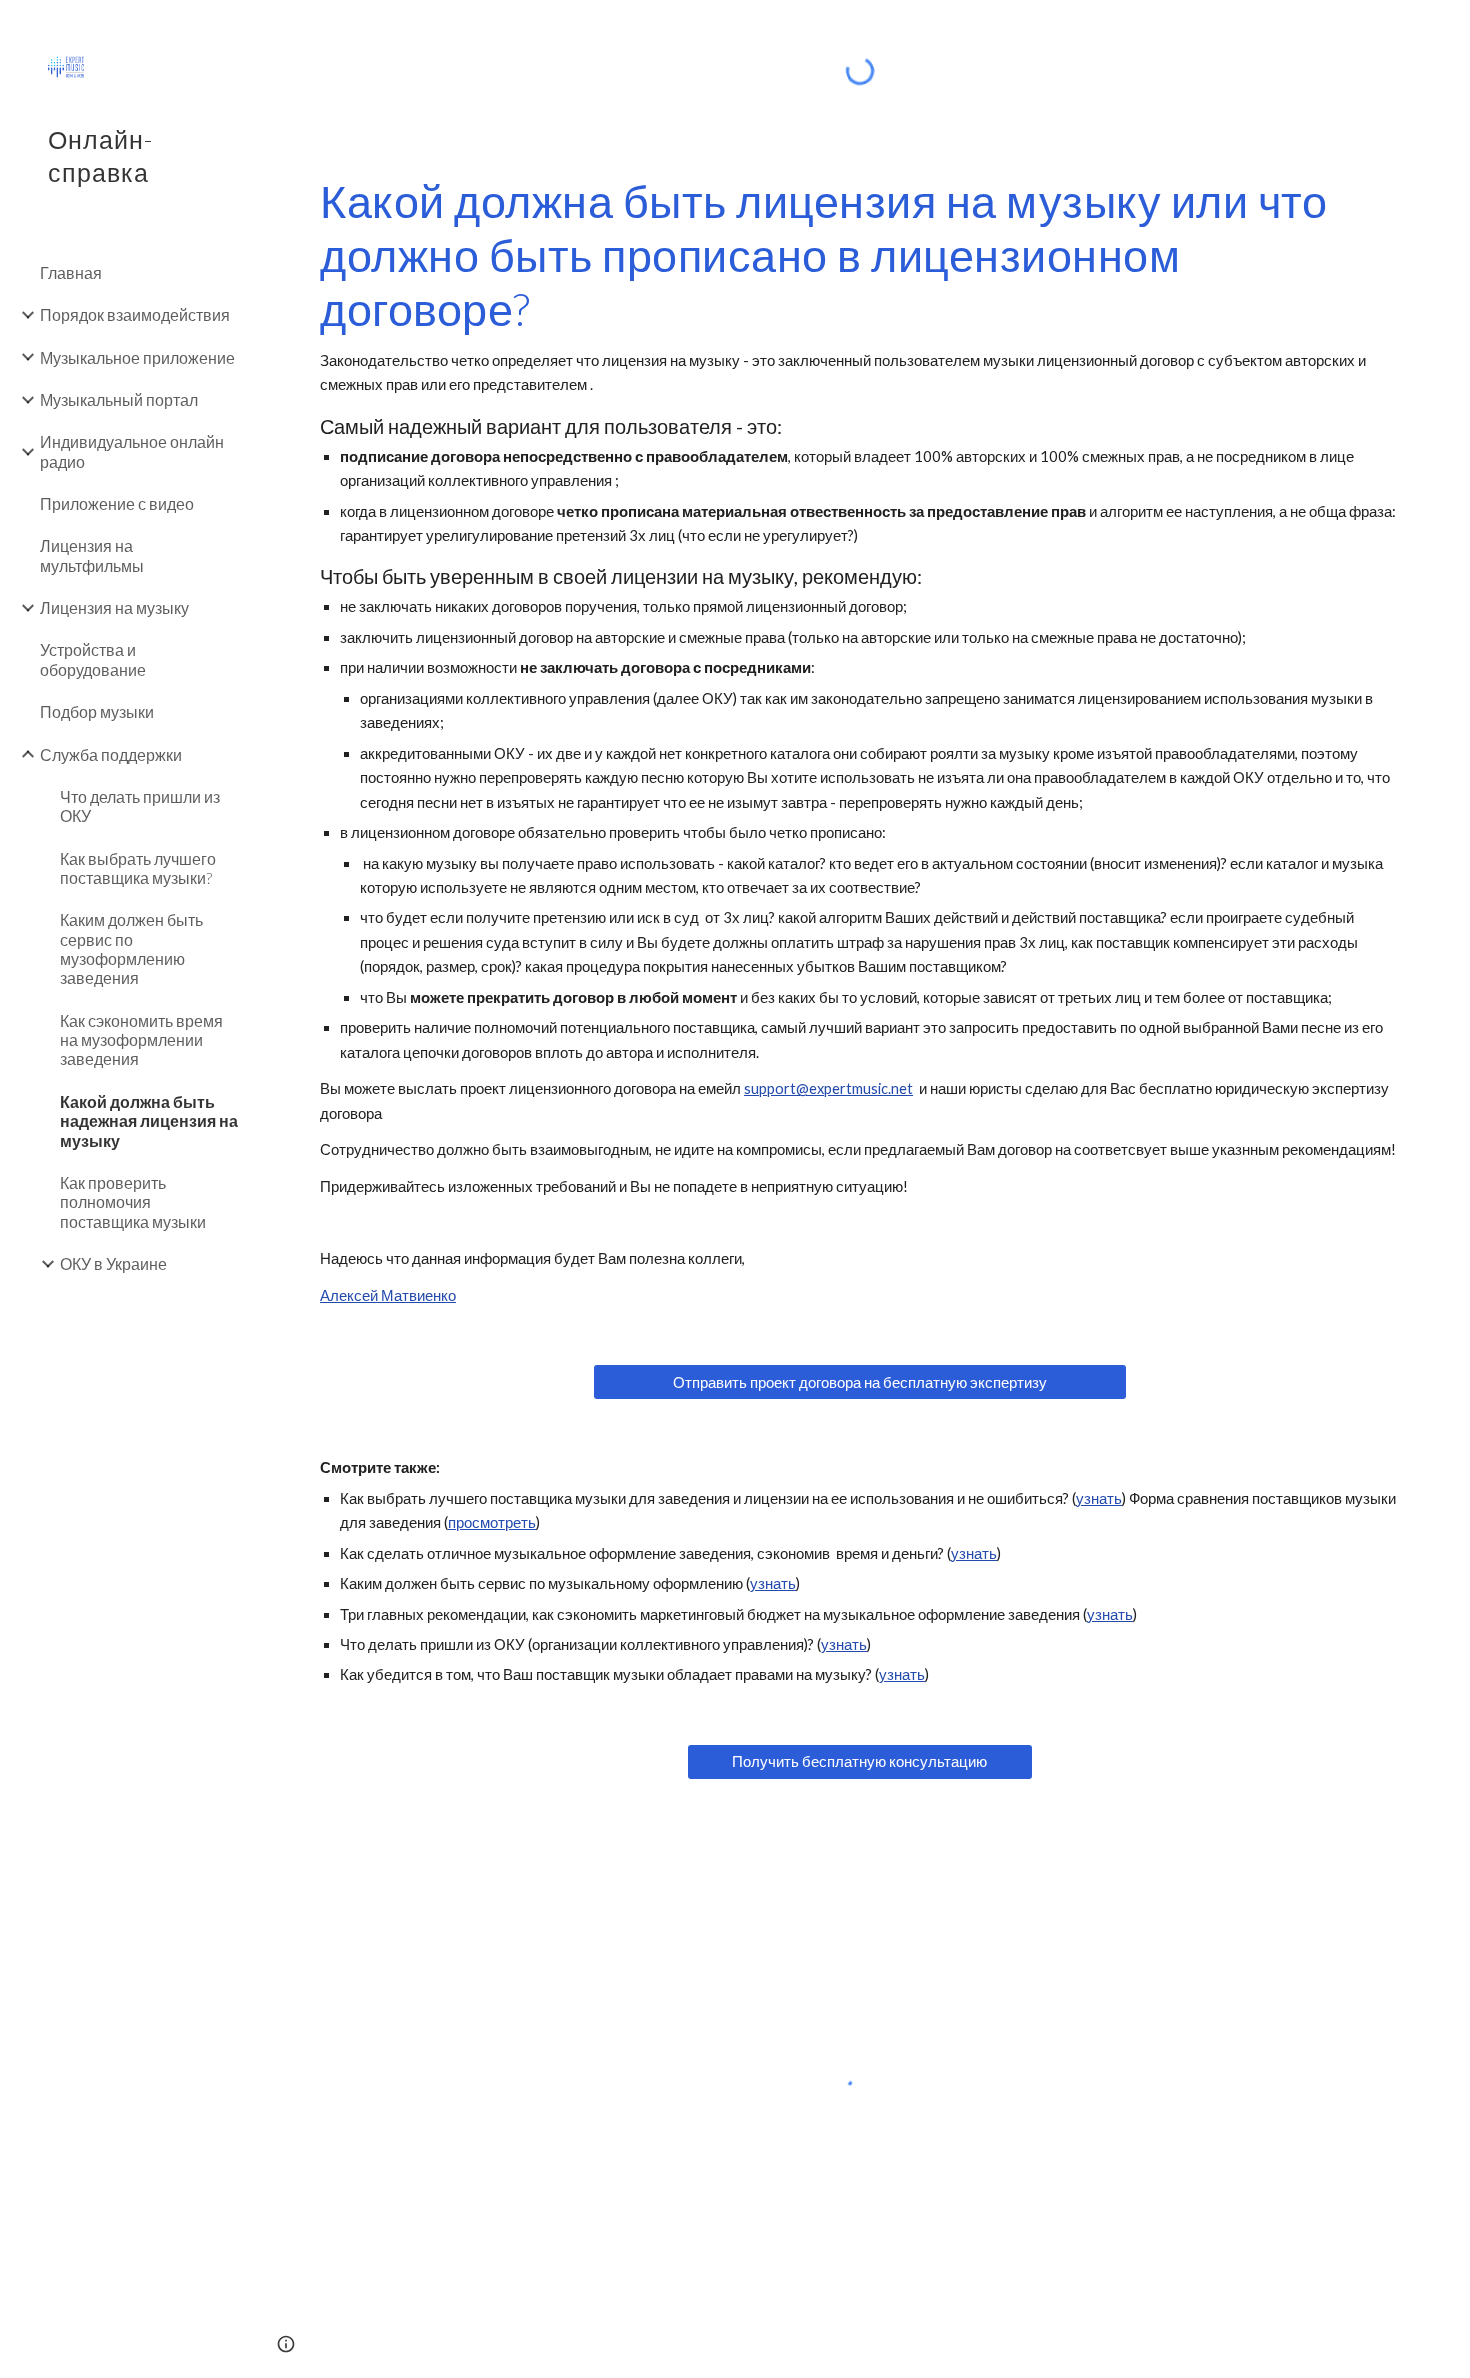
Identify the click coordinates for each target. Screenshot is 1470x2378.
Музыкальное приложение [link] (137, 357)
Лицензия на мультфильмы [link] (92, 555)
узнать (1099, 1498)
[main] (860, 741)
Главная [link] (71, 272)
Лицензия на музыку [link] (114, 607)
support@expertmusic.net (828, 1088)
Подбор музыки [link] (97, 711)
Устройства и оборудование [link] (93, 659)
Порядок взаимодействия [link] (135, 314)
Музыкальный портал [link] (119, 399)
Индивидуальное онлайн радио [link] (132, 451)
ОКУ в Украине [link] (113, 1263)
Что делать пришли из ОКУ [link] (140, 806)
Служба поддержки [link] (111, 754)
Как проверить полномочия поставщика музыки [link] (133, 1202)
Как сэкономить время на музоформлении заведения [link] (141, 1040)
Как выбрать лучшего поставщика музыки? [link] (138, 868)
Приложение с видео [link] (117, 503)
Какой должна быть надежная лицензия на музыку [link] (149, 1121)
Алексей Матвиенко (388, 1295)
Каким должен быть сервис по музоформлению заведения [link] (131, 948)
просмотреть (492, 1522)
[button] (1446, 28)
